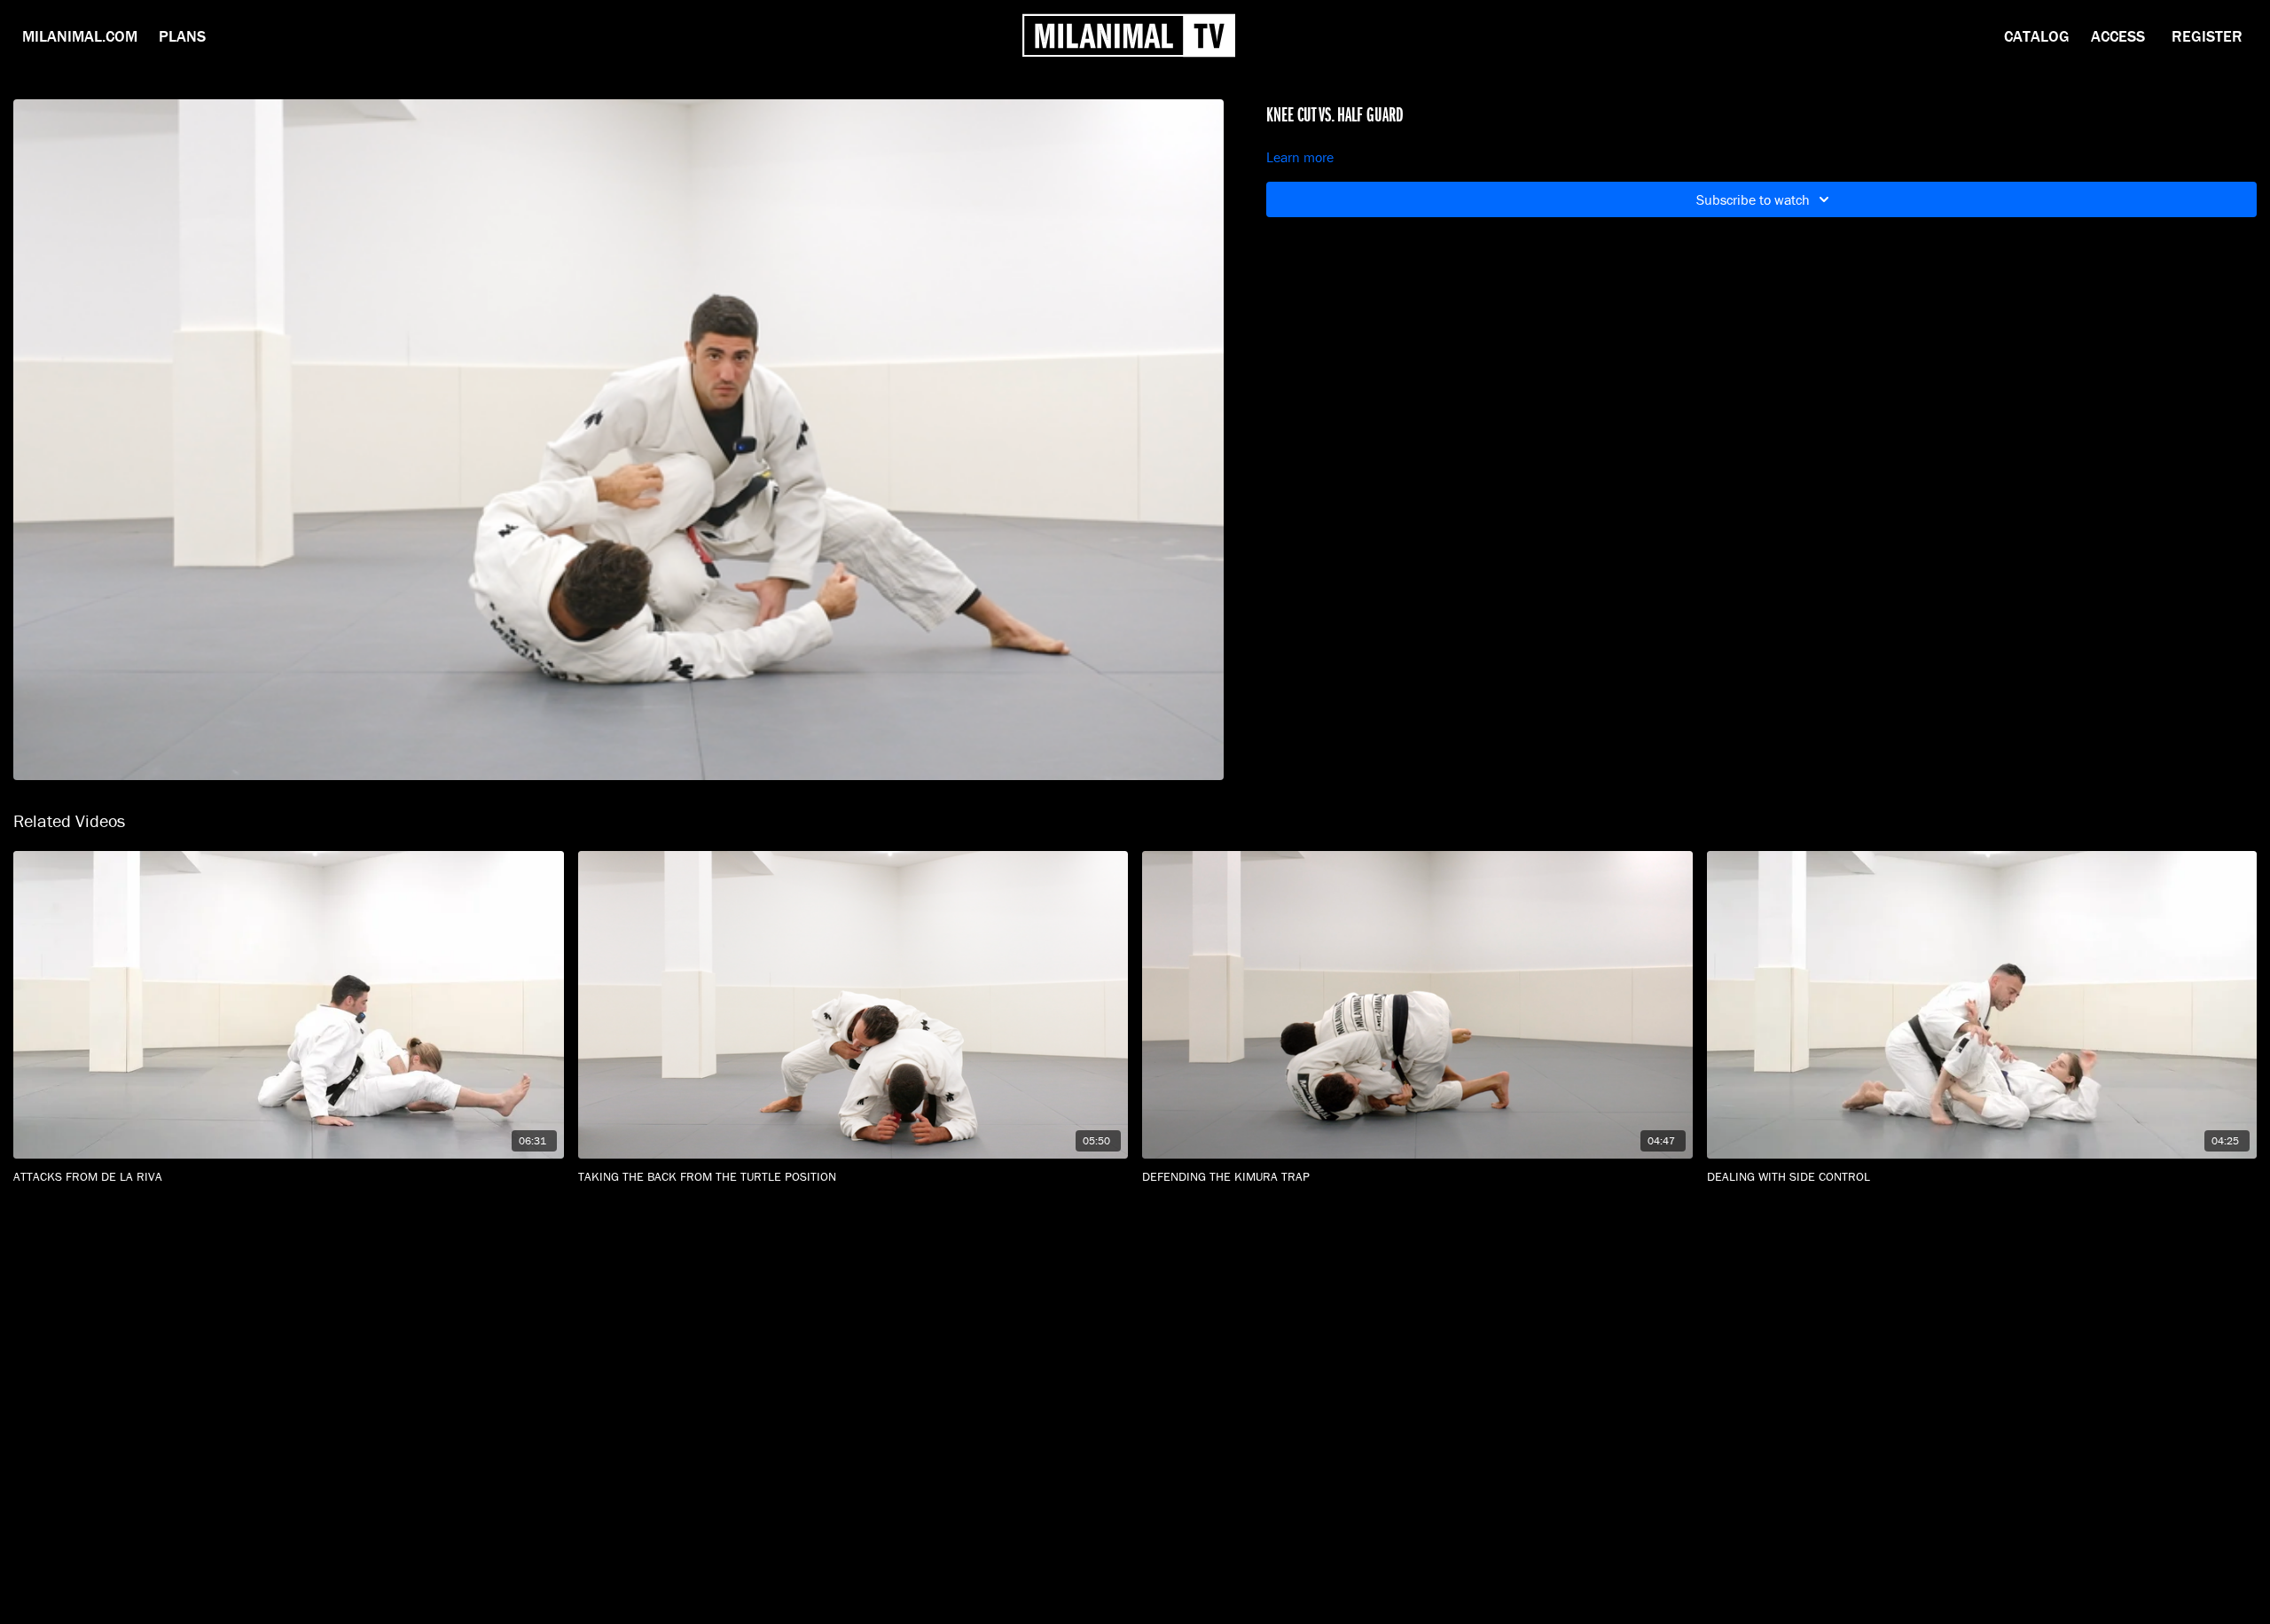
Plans (182, 36)
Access (2118, 36)
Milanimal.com (80, 36)
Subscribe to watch (1753, 199)
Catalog (2037, 36)
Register (2207, 36)
